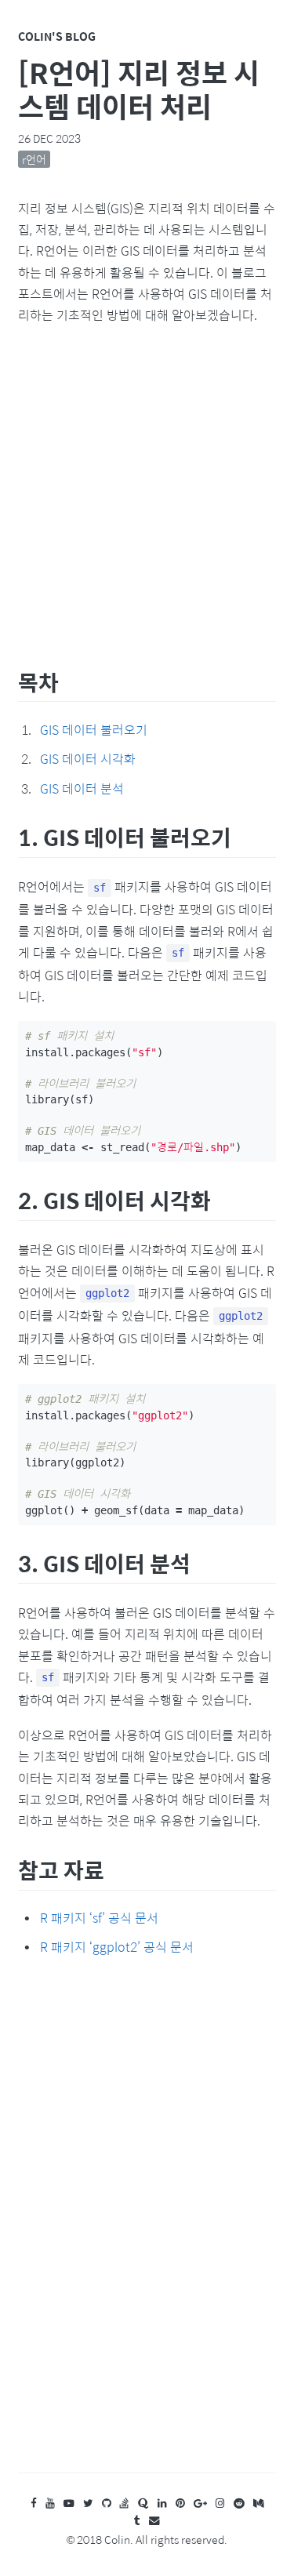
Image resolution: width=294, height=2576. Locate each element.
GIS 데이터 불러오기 (94, 730)
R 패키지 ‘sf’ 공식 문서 (99, 1918)
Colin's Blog (57, 36)
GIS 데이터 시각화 (88, 759)
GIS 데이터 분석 (82, 788)
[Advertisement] (147, 493)
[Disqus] (147, 2230)
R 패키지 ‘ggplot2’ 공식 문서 (117, 1947)
